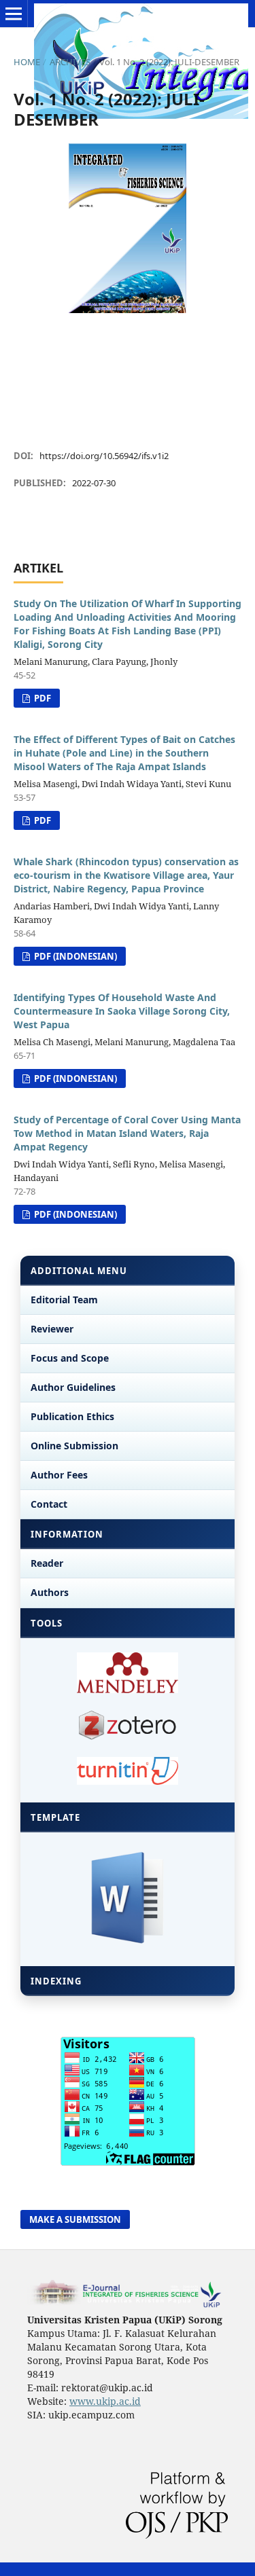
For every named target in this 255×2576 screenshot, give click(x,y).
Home (27, 62)
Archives (70, 62)
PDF (41, 698)
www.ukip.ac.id (105, 2401)
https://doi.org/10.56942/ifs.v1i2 (104, 456)
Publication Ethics (72, 1416)
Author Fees (59, 1475)
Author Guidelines (73, 1387)
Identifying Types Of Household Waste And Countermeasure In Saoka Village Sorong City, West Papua (122, 1011)
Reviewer (52, 1329)
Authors (50, 1592)
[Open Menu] (14, 14)
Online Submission (74, 1446)
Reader (47, 1563)
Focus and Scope (70, 1358)
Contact (49, 1504)
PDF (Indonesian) (74, 956)
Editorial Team (64, 1300)
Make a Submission (75, 2219)
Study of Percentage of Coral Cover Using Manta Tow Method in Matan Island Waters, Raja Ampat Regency (127, 1133)
